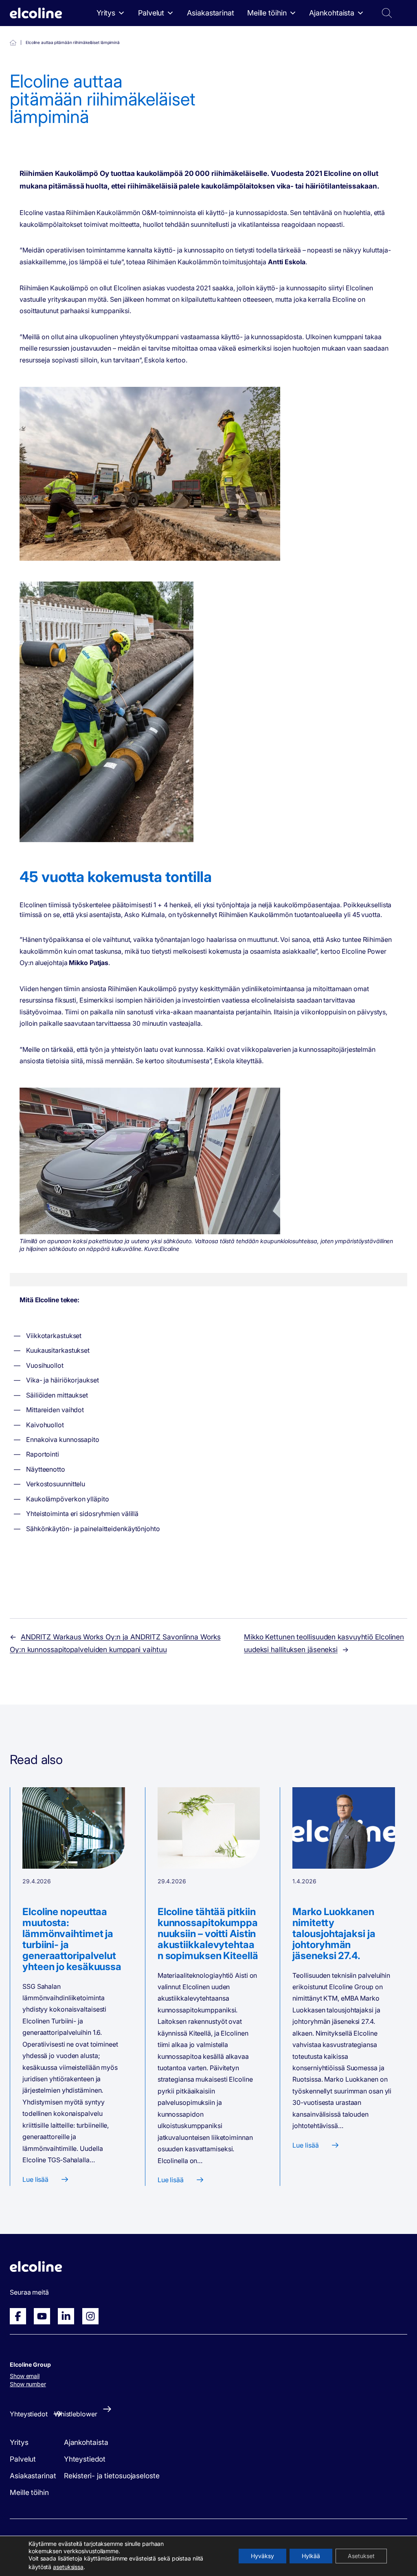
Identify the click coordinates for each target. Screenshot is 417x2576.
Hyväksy (262, 2556)
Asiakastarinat (211, 13)
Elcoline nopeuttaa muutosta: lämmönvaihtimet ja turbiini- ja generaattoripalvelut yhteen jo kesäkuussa (72, 1939)
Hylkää (311, 2556)
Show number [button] (28, 2384)
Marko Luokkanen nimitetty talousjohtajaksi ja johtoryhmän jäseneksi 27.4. (334, 1934)
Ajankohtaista (332, 13)
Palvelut (151, 13)
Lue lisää (35, 2179)
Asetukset (361, 2556)
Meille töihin (267, 13)
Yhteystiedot (219, 39)
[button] (362, 39)
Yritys (106, 13)
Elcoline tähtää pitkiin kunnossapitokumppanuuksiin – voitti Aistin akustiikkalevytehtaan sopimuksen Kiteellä (208, 1934)
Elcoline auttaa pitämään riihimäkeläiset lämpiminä (13, 43)
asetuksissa (68, 2567)
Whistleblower (76, 2414)
